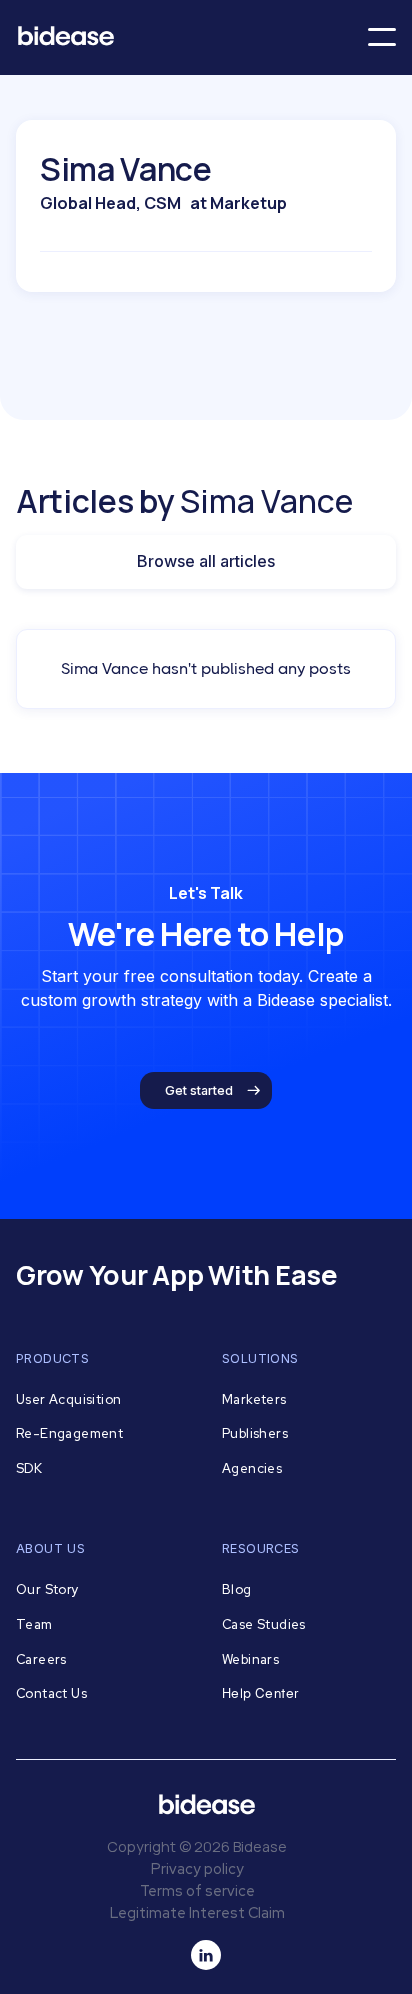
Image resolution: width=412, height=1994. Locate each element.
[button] (382, 37)
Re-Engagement (69, 1433)
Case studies (264, 1624)
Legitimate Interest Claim (197, 1912)
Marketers (254, 1399)
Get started (199, 1090)
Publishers (255, 1433)
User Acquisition (68, 1399)
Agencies (252, 1468)
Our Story (48, 1589)
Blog (237, 1589)
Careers (41, 1659)
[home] (74, 37)
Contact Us (51, 1693)
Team (34, 1624)
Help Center (260, 1693)
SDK (29, 1468)
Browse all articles (206, 561)
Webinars (250, 1659)
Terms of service (197, 1890)
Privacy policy (197, 1868)
